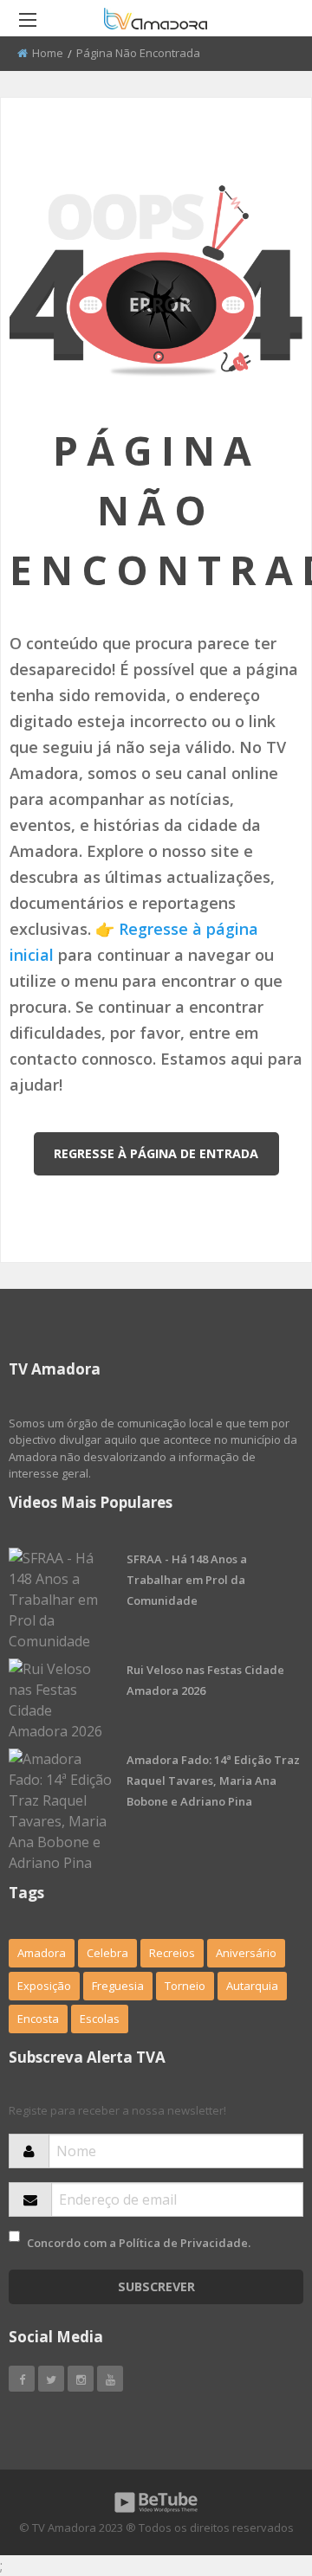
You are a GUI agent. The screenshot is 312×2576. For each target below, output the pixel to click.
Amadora (42, 1953)
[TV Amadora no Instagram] (81, 2379)
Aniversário (246, 1953)
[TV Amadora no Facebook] (22, 2379)
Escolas (100, 2019)
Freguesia (118, 1986)
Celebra (107, 1953)
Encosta (38, 2019)
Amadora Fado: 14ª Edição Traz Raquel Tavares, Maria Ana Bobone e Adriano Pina (213, 1781)
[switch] (14, 2236)
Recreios (172, 1953)
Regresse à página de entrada (156, 1153)
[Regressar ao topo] (256, 2468)
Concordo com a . (139, 2243)
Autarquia (252, 1986)
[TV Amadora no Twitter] (51, 2379)
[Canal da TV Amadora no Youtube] (110, 2379)
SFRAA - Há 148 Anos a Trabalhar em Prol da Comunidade (187, 1580)
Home (48, 53)
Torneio (185, 1986)
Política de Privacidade (183, 2243)
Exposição (44, 1986)
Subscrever (156, 2286)
